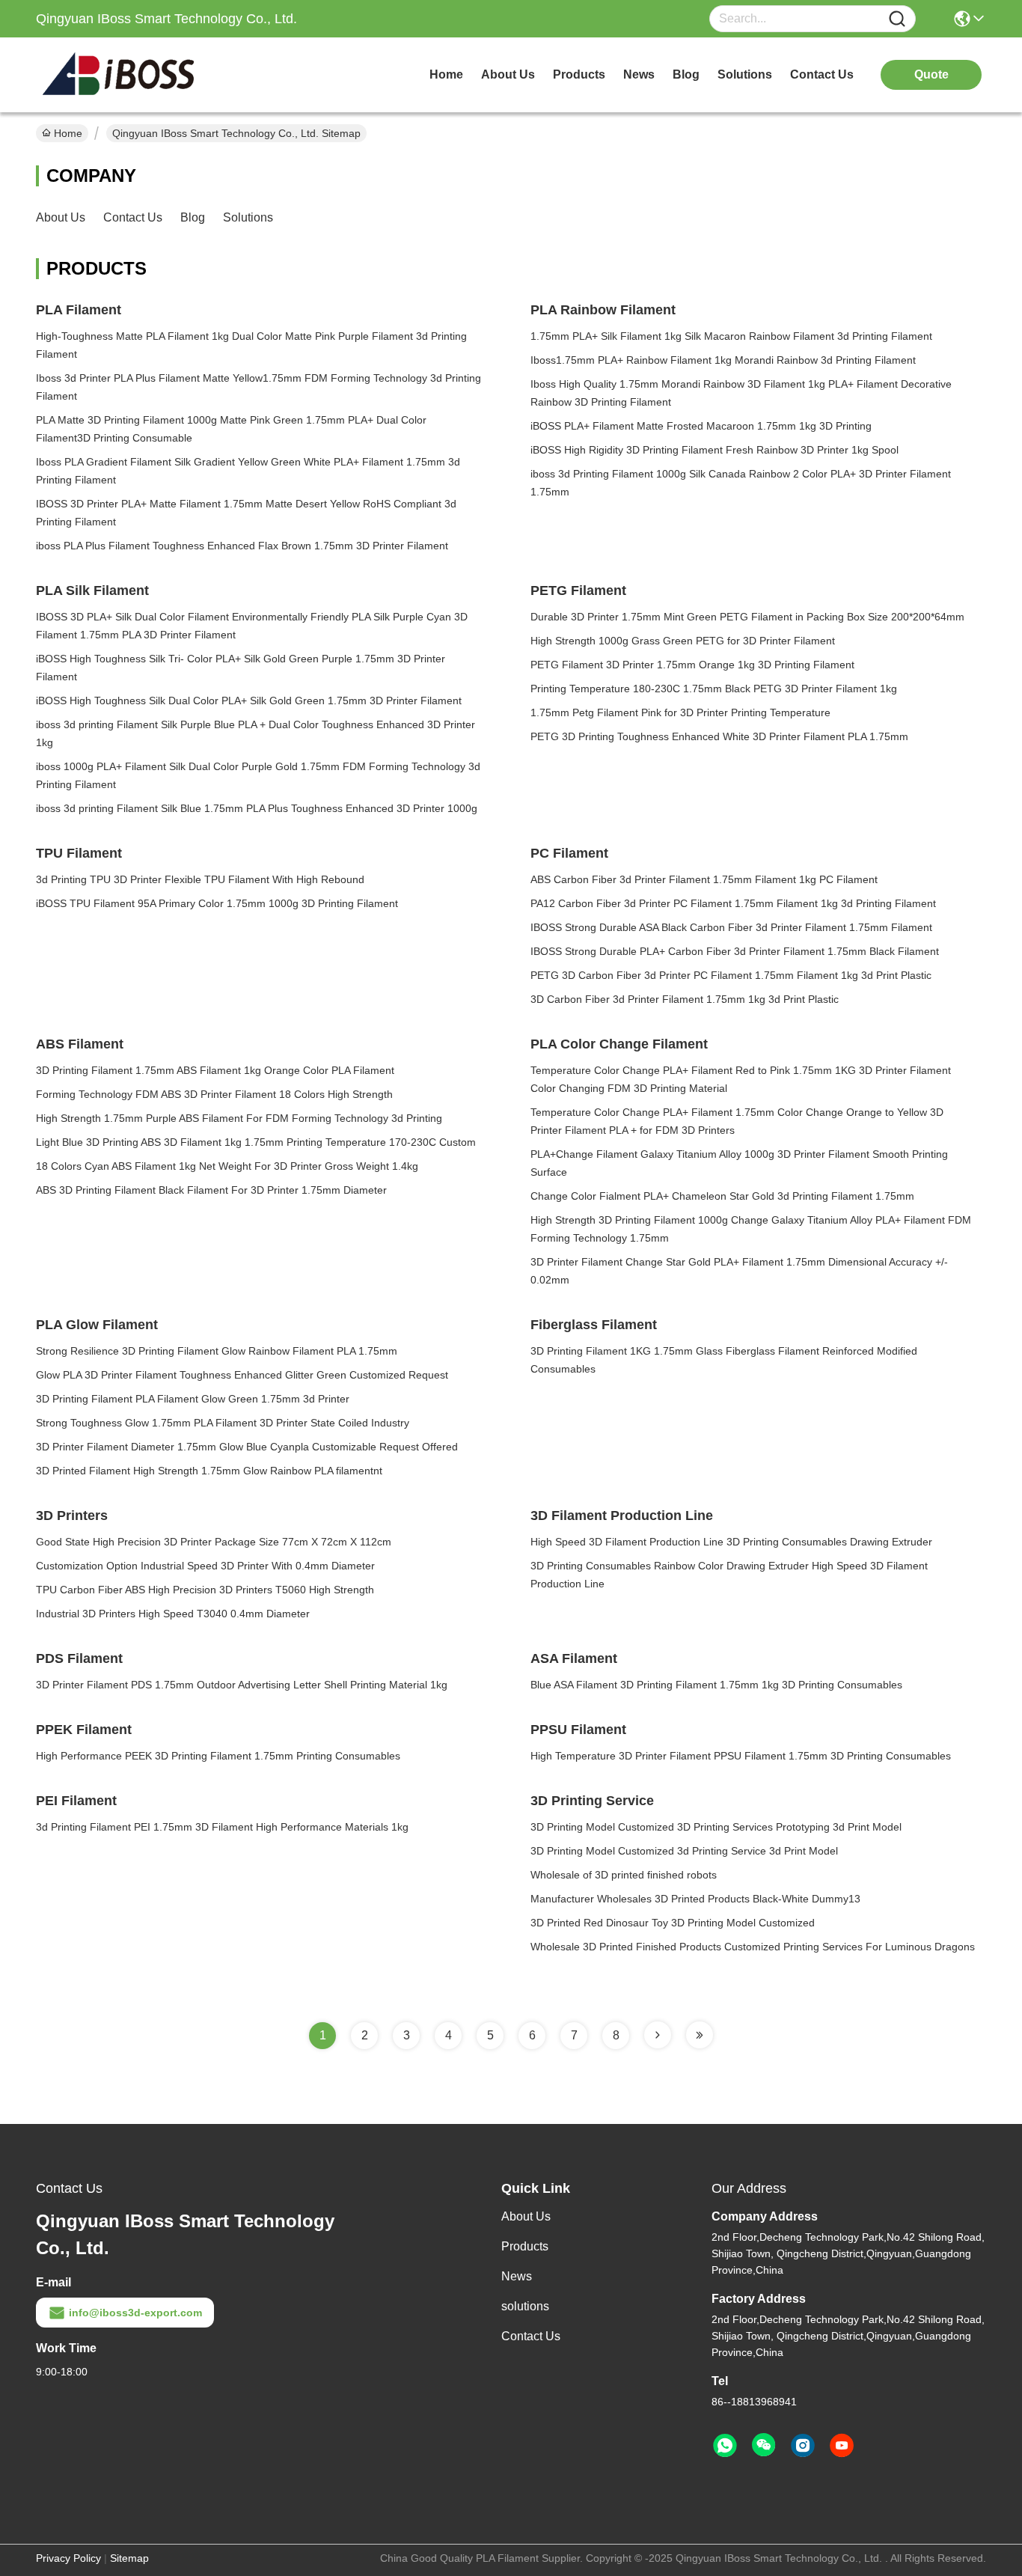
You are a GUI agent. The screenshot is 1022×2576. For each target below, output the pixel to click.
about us (508, 74)
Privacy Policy (68, 2558)
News (517, 2276)
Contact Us (133, 217)
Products (525, 2246)
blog (686, 74)
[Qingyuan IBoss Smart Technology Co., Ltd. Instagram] (803, 2446)
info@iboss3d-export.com (135, 2313)
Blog (193, 217)
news (639, 74)
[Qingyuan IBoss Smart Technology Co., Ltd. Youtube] (842, 2446)
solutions (745, 74)
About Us (61, 217)
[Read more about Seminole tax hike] (658, 2035)
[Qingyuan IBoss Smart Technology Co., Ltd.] (118, 75)
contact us (822, 74)
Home (446, 74)
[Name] (897, 19)
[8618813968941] (725, 2446)
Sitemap (129, 2558)
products (579, 74)
